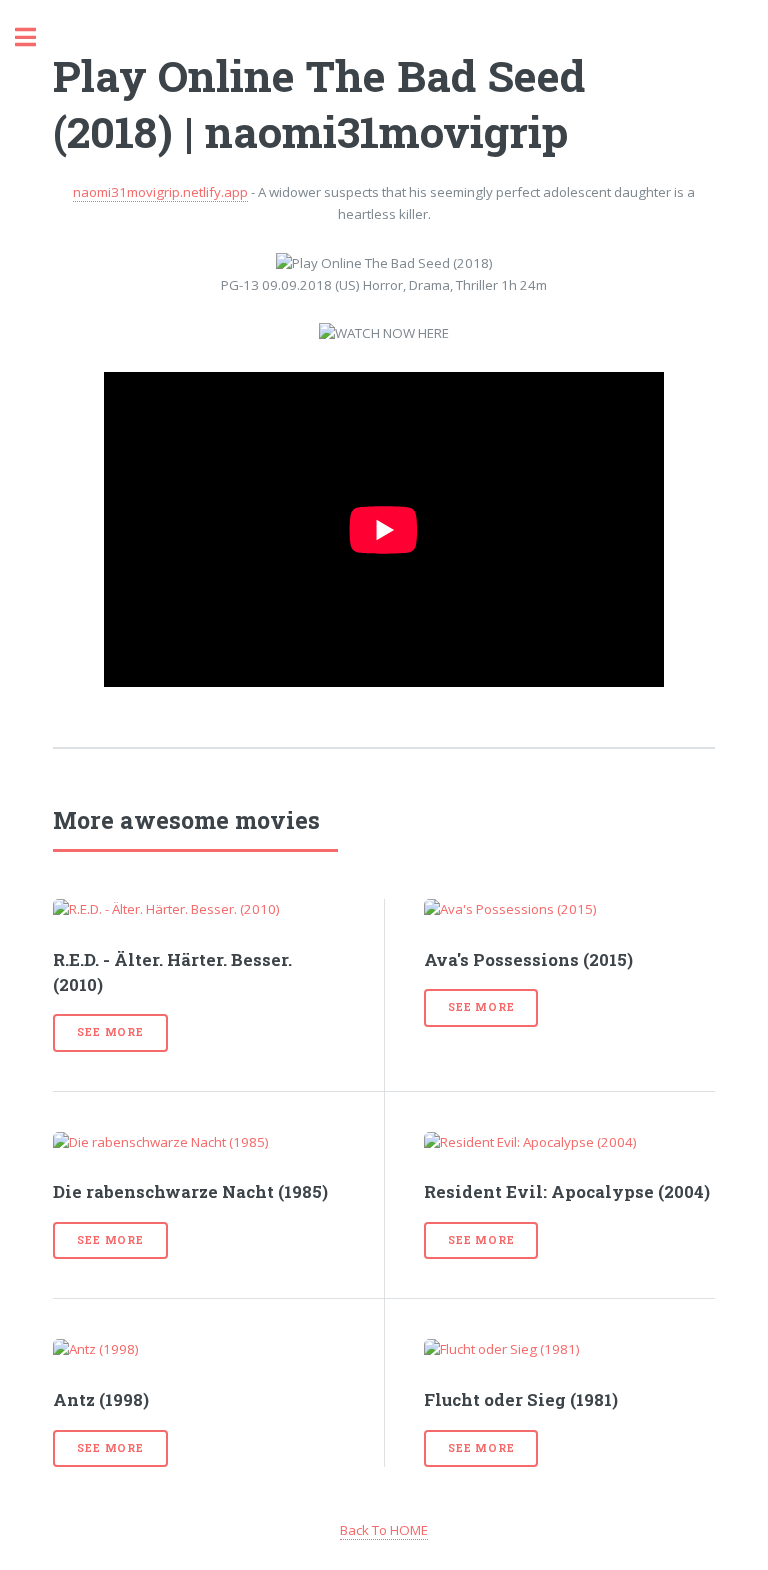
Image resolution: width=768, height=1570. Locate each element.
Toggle (36, 37)
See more (110, 1032)
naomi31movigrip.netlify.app (160, 192)
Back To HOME (384, 1530)
